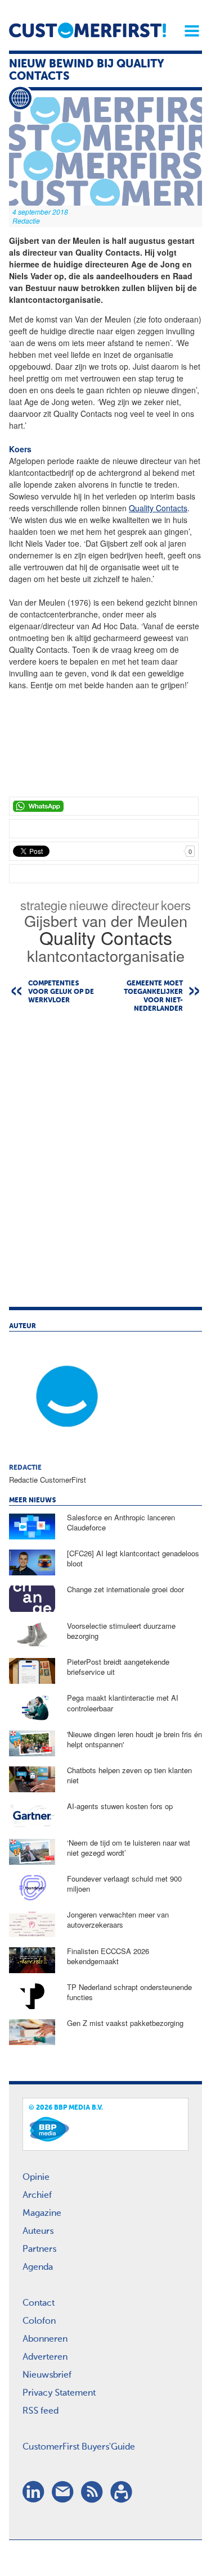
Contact (39, 2304)
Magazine (42, 2214)
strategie (44, 905)
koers (176, 905)
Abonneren (45, 2339)
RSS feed (41, 2411)
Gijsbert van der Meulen (106, 921)
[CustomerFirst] (87, 30)
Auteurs (38, 2232)
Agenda (38, 2268)
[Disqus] (105, 1165)
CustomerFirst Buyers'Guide (79, 2447)
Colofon (39, 2321)
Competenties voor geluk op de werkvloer (61, 992)
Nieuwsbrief (47, 2375)
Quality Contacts (158, 508)
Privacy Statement (59, 2393)
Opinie (36, 2178)
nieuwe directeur (114, 905)
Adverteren (45, 2357)
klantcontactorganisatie (106, 955)
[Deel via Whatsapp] (104, 806)
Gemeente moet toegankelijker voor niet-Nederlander (153, 996)
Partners (39, 2250)
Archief (37, 2196)
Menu (188, 31)
